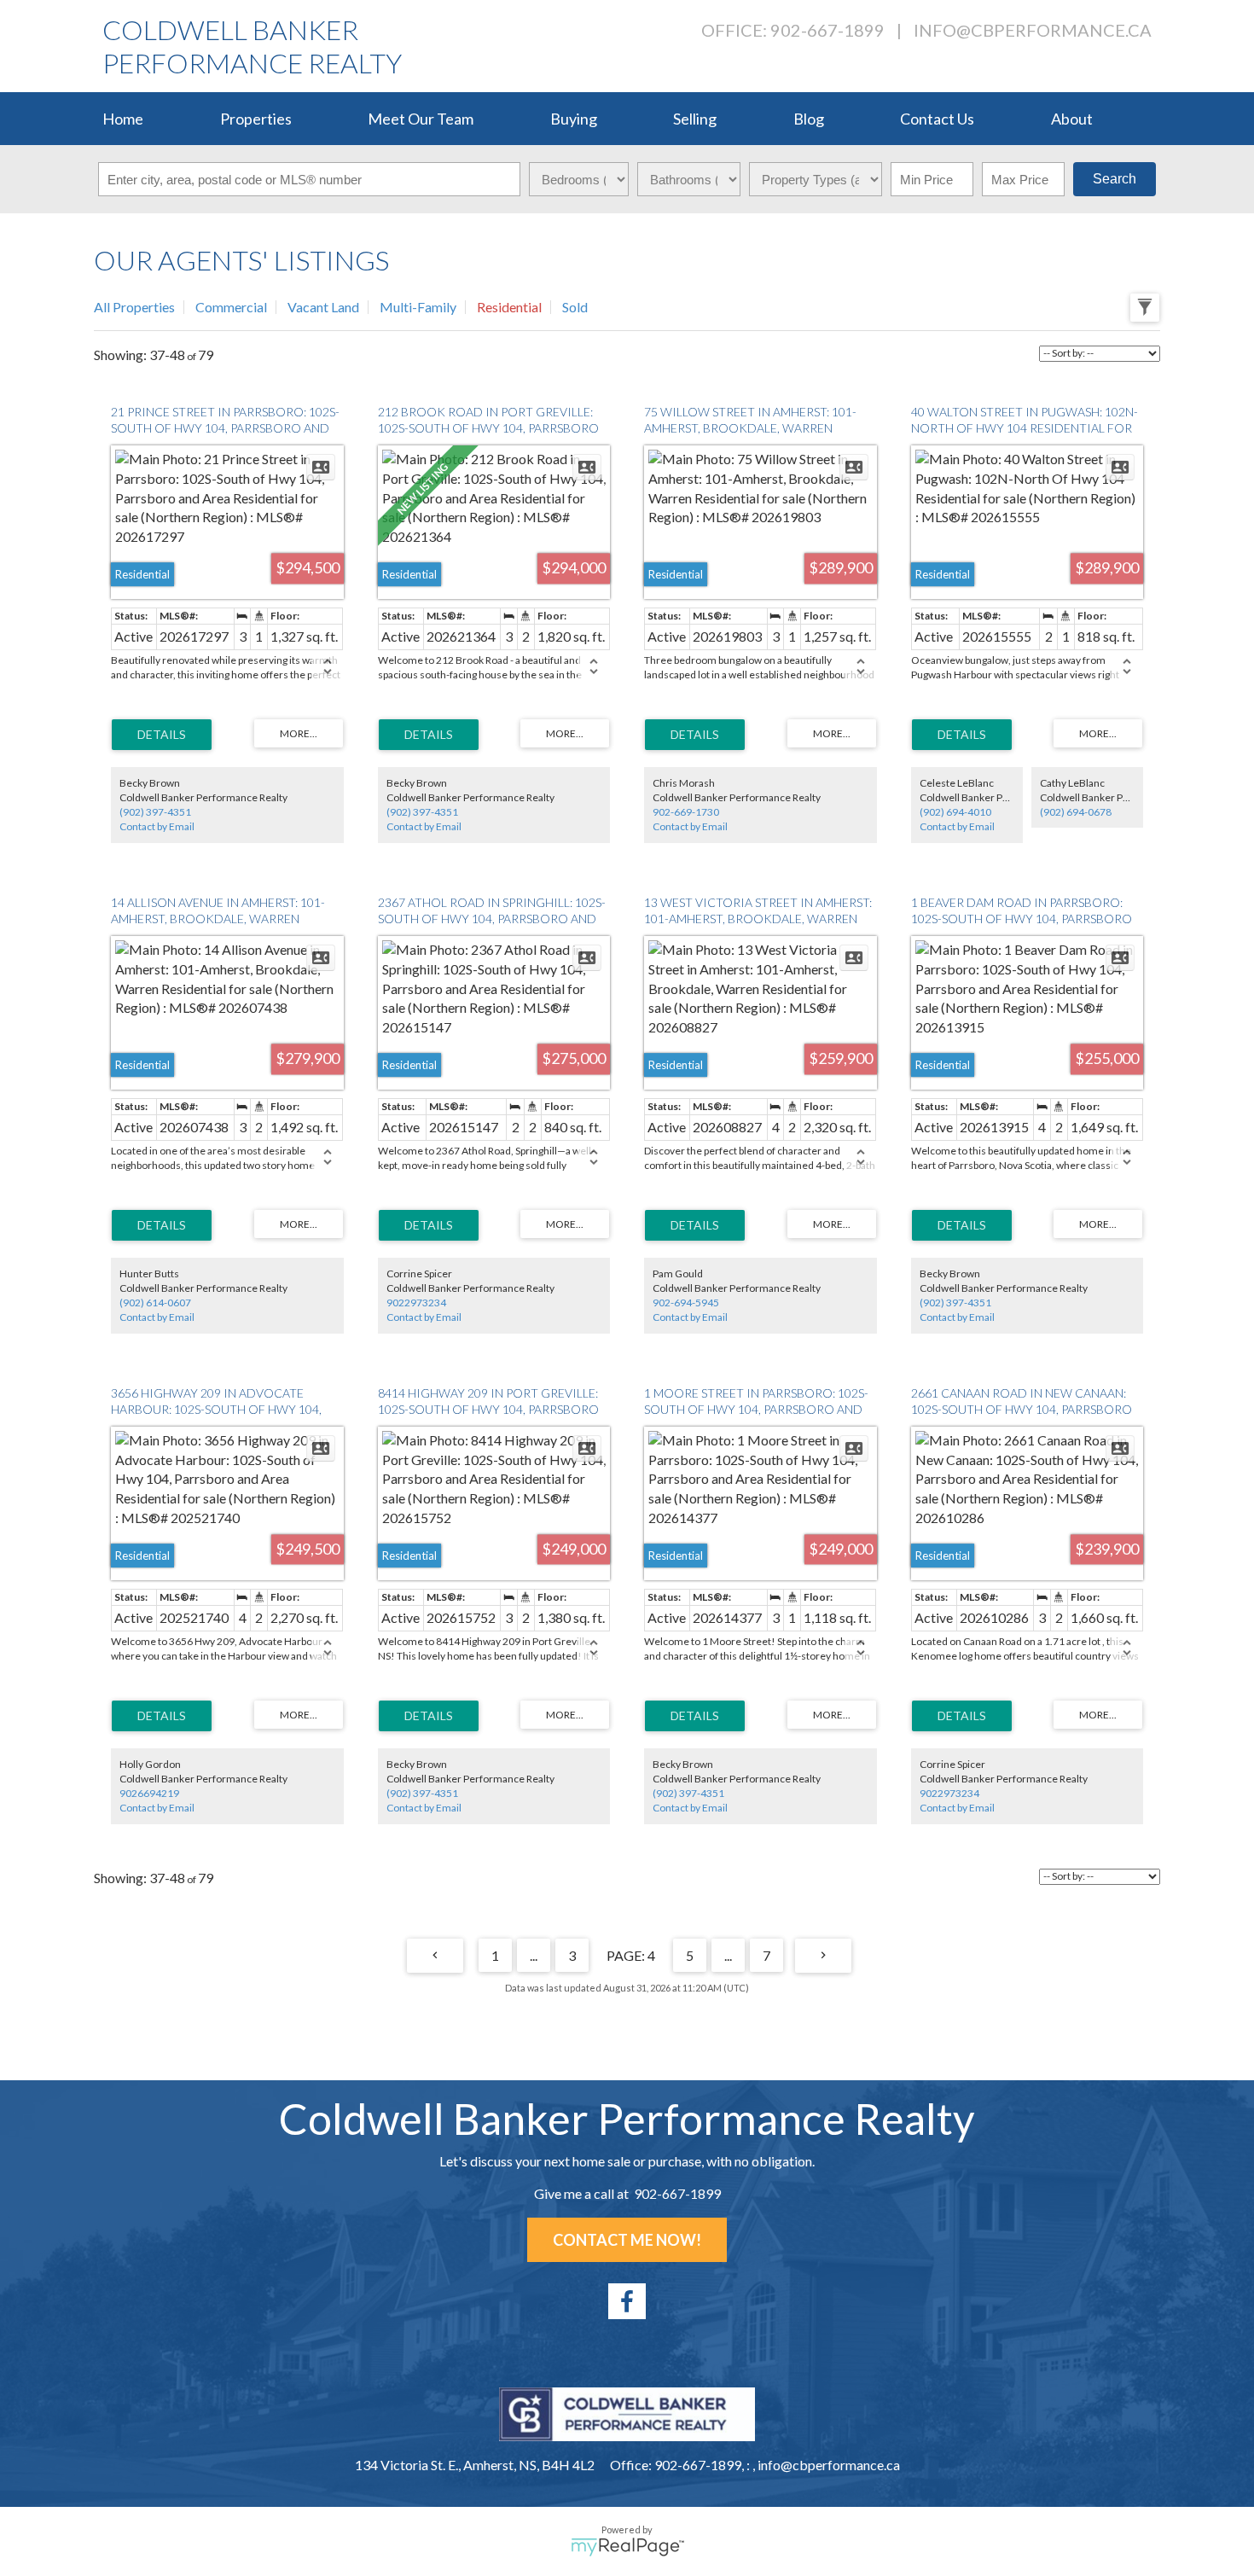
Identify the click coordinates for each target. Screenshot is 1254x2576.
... (534, 1955)
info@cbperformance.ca (1033, 30)
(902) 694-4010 (955, 812)
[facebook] (627, 2301)
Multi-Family (418, 307)
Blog (809, 119)
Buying (574, 119)
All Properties (134, 307)
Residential (509, 307)
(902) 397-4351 (155, 812)
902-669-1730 (686, 812)
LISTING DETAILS (162, 735)
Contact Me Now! (627, 2240)
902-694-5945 (686, 1303)
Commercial (231, 307)
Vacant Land (323, 307)
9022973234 (416, 1303)
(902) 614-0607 (155, 1303)
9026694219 (149, 1793)
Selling (695, 119)
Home (123, 119)
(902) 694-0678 (1076, 812)
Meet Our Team (421, 119)
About (1072, 119)
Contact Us (937, 119)
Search (1115, 179)
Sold (575, 307)
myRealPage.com (627, 2547)
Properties (256, 119)
